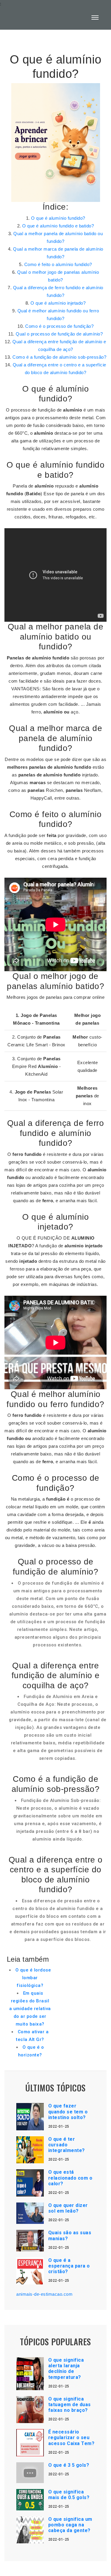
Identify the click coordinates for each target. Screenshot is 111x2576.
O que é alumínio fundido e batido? (58, 226)
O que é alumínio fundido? (58, 218)
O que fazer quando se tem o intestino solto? (68, 2111)
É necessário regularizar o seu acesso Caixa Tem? (71, 2437)
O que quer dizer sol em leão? (68, 2208)
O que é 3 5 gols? (69, 2465)
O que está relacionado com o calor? (70, 2178)
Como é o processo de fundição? (59, 326)
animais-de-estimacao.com (44, 2294)
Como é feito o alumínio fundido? (58, 264)
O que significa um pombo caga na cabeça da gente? (70, 2525)
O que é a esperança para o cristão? (69, 2266)
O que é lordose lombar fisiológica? (33, 1978)
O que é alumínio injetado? (58, 303)
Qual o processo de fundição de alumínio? (59, 334)
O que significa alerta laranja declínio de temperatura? (66, 2369)
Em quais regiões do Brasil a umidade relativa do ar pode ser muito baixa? (30, 2009)
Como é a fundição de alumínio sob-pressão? (59, 357)
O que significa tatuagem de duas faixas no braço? (70, 2405)
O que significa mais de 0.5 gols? (69, 2495)
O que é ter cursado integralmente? (67, 2145)
